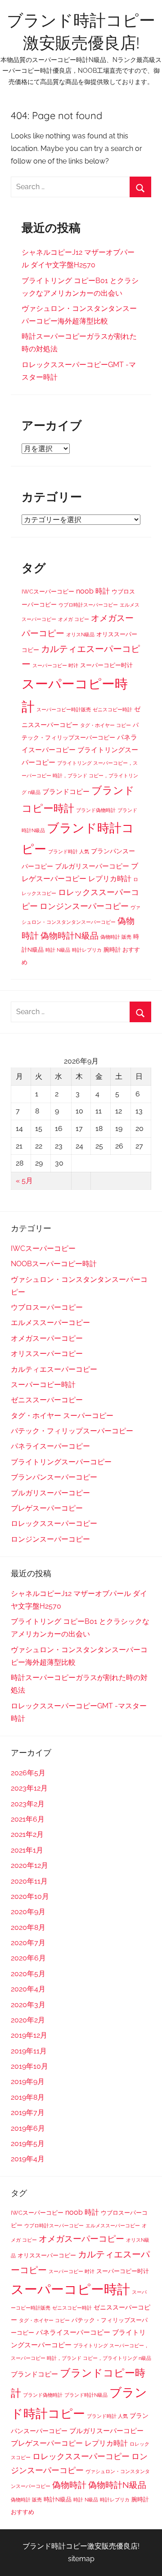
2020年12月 (29, 1865)
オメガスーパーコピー (47, 1338)
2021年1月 (27, 1850)
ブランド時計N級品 (86, 2395)
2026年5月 (28, 1773)
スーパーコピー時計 (43, 1385)
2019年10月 (29, 2066)
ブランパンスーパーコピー (54, 1477)
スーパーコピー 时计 (55, 665)
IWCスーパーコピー (48, 592)
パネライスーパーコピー (50, 1446)
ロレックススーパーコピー (54, 1523)
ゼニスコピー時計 (112, 709)
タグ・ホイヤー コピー (106, 725)
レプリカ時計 (110, 879)
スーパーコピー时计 (106, 665)
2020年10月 (30, 1896)
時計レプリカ (87, 950)
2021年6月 (28, 1819)
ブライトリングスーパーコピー (61, 1462)
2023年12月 (29, 1788)
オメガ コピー (74, 619)
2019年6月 (28, 2128)
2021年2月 (27, 1834)
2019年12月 (29, 2035)
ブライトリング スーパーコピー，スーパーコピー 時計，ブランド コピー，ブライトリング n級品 (80, 778)
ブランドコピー (66, 792)
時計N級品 (58, 2499)
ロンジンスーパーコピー (84, 906)
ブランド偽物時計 (96, 810)
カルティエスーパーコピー (54, 1369)
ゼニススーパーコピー (47, 1400)
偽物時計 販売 (116, 937)
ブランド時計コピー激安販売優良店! (81, 2546)
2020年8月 (28, 1927)
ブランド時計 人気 (69, 851)
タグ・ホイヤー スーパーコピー (62, 1416)
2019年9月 (28, 2082)
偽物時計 (69, 2485)
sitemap (81, 2559)
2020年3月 (28, 2005)
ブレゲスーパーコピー (47, 1508)
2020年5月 (28, 1974)
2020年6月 (28, 1958)
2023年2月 (28, 1804)
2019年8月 (28, 2097)
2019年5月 (28, 2144)
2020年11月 (29, 1881)
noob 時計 (93, 591)
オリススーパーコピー (47, 1354)
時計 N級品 (58, 950)
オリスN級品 (80, 634)
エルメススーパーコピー (50, 1323)
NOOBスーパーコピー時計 (54, 1264)
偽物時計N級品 (70, 936)
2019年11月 (29, 2051)
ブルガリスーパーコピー (92, 866)
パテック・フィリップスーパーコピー (72, 1431)
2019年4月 (28, 2159)
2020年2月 (28, 2020)
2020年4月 (28, 1989)
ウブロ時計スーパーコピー (88, 605)
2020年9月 (28, 1912)
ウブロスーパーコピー (47, 1307)
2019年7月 (28, 2113)
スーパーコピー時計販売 (64, 709)
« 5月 (24, 1181)
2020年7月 (28, 1943)
